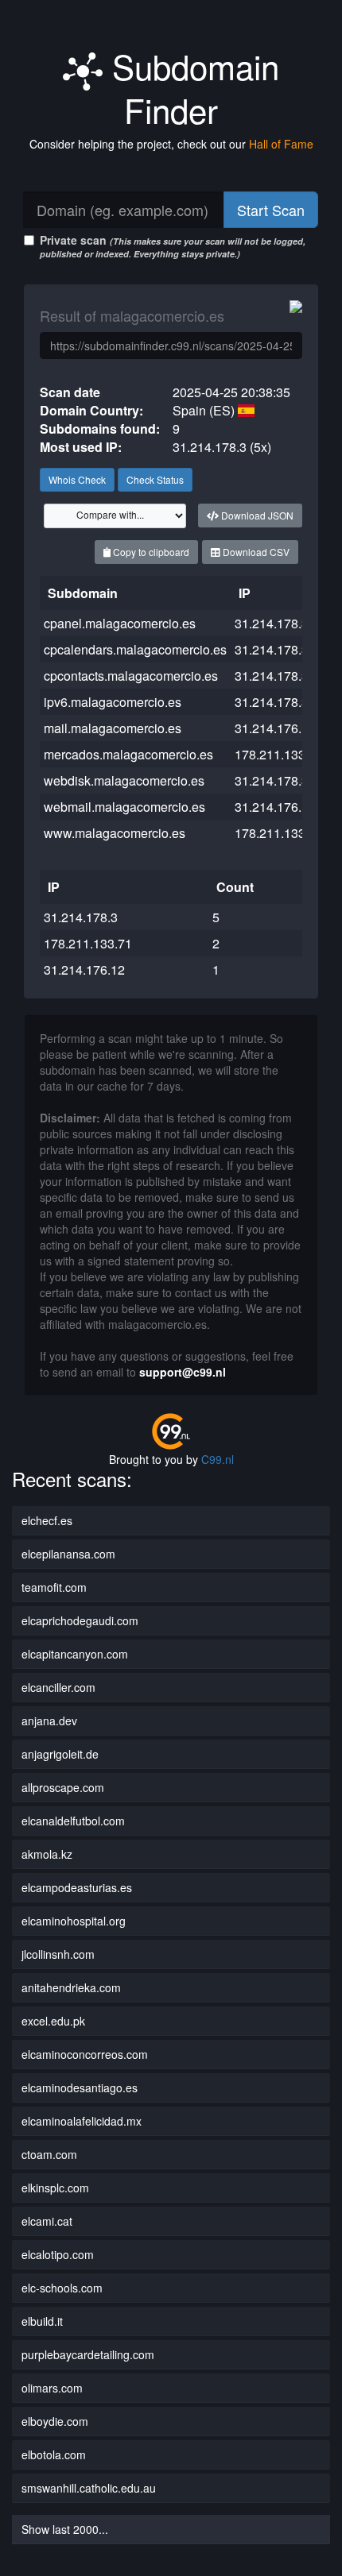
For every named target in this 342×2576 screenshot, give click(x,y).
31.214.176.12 (275, 807)
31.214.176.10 (275, 728)
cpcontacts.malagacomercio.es (131, 676)
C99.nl (218, 1459)
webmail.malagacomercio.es (124, 807)
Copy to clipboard (150, 552)
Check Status (155, 479)
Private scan (173, 246)
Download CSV (255, 552)
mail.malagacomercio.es (113, 728)
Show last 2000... (65, 2529)
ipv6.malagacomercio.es (113, 702)
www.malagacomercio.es (115, 833)
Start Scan (271, 210)
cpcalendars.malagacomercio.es (135, 649)
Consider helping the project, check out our (171, 144)
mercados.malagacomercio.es (128, 754)
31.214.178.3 (272, 623)
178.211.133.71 (279, 754)
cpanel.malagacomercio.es (120, 623)
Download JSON (256, 515)
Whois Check (77, 479)
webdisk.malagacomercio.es (124, 780)
